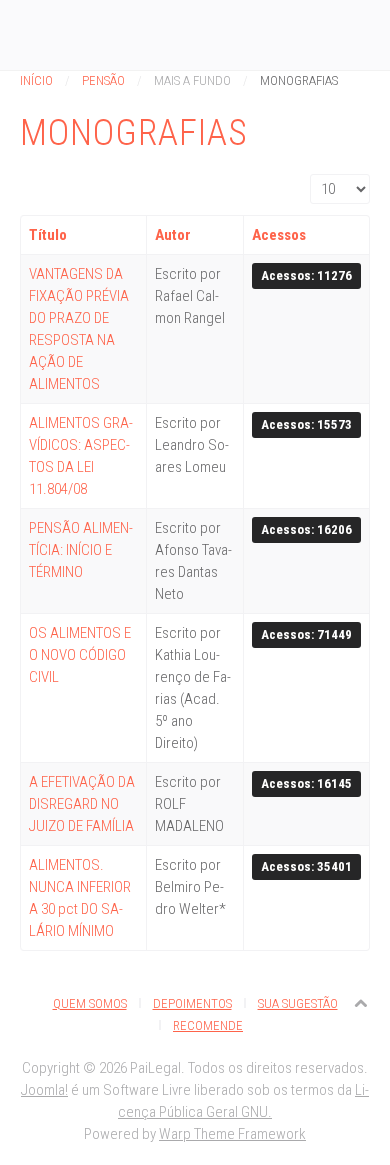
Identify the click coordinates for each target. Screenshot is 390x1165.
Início (36, 80)
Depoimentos (192, 1003)
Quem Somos (90, 1003)
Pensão (103, 80)
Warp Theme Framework (232, 1134)
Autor (173, 235)
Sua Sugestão (298, 1003)
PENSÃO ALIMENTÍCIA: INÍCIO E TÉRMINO (81, 550)
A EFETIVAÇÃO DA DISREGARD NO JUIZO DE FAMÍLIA (82, 804)
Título (48, 235)
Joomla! (44, 1090)
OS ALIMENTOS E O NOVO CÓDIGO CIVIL (80, 655)
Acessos (279, 235)
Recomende (208, 1025)
